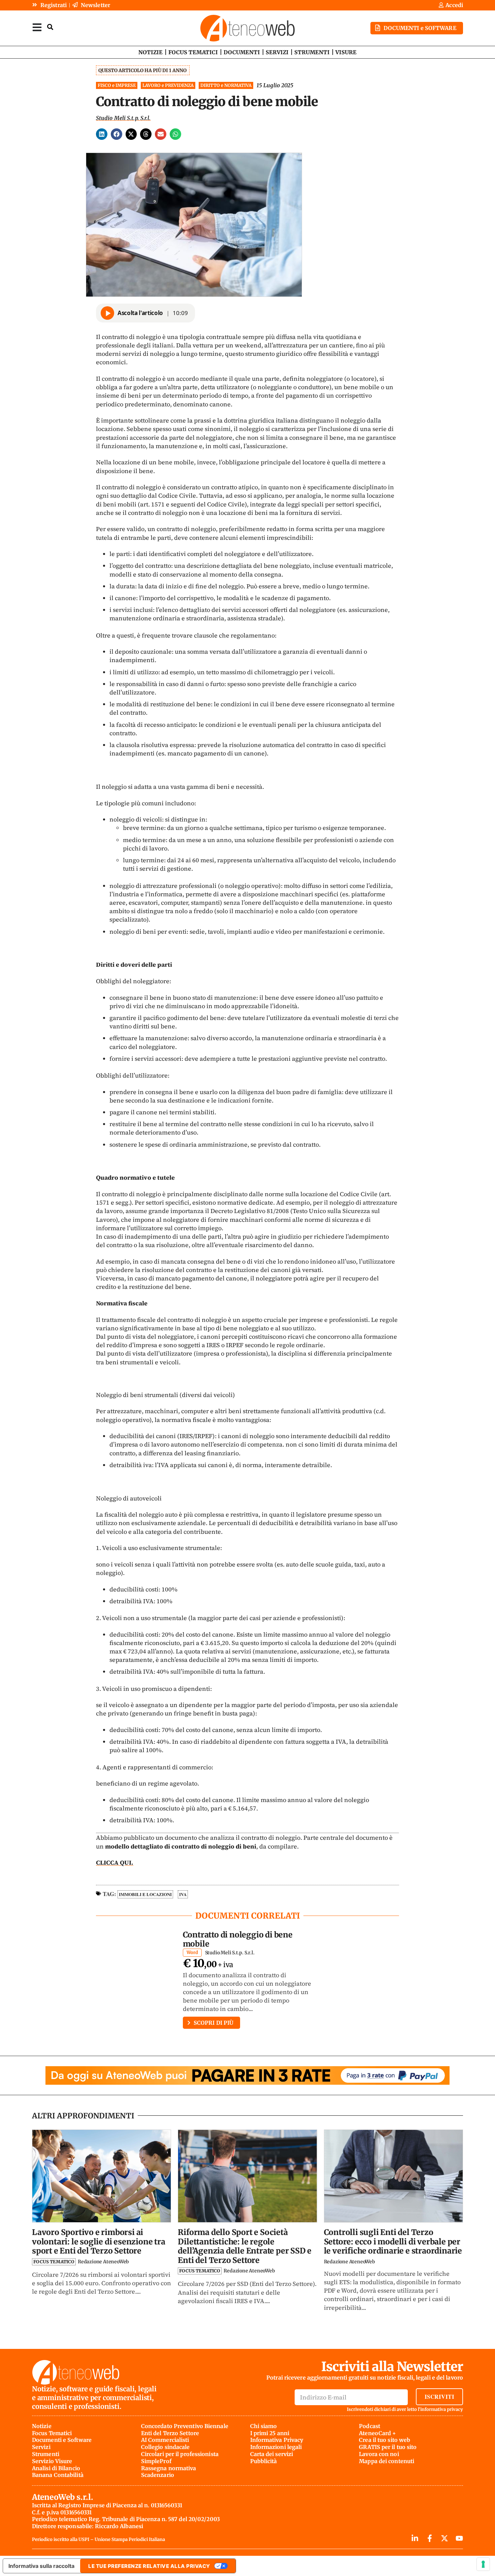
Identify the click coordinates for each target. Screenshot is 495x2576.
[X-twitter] (444, 2538)
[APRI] (37, 27)
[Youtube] (459, 2538)
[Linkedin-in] (415, 2538)
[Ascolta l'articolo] (107, 313)
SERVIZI (277, 52)
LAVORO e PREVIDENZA (168, 85)
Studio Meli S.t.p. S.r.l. (123, 118)
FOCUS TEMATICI (193, 52)
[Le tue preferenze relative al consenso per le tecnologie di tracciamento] (483, 2564)
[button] (102, 134)
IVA (183, 1894)
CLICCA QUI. (115, 1863)
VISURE (346, 52)
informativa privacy (442, 2409)
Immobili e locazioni (145, 1894)
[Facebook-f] (430, 2538)
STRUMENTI (312, 52)
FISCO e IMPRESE (117, 85)
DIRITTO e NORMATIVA (226, 85)
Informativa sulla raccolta (41, 2566)
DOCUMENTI (242, 52)
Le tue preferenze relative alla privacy (149, 2566)
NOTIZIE (151, 52)
